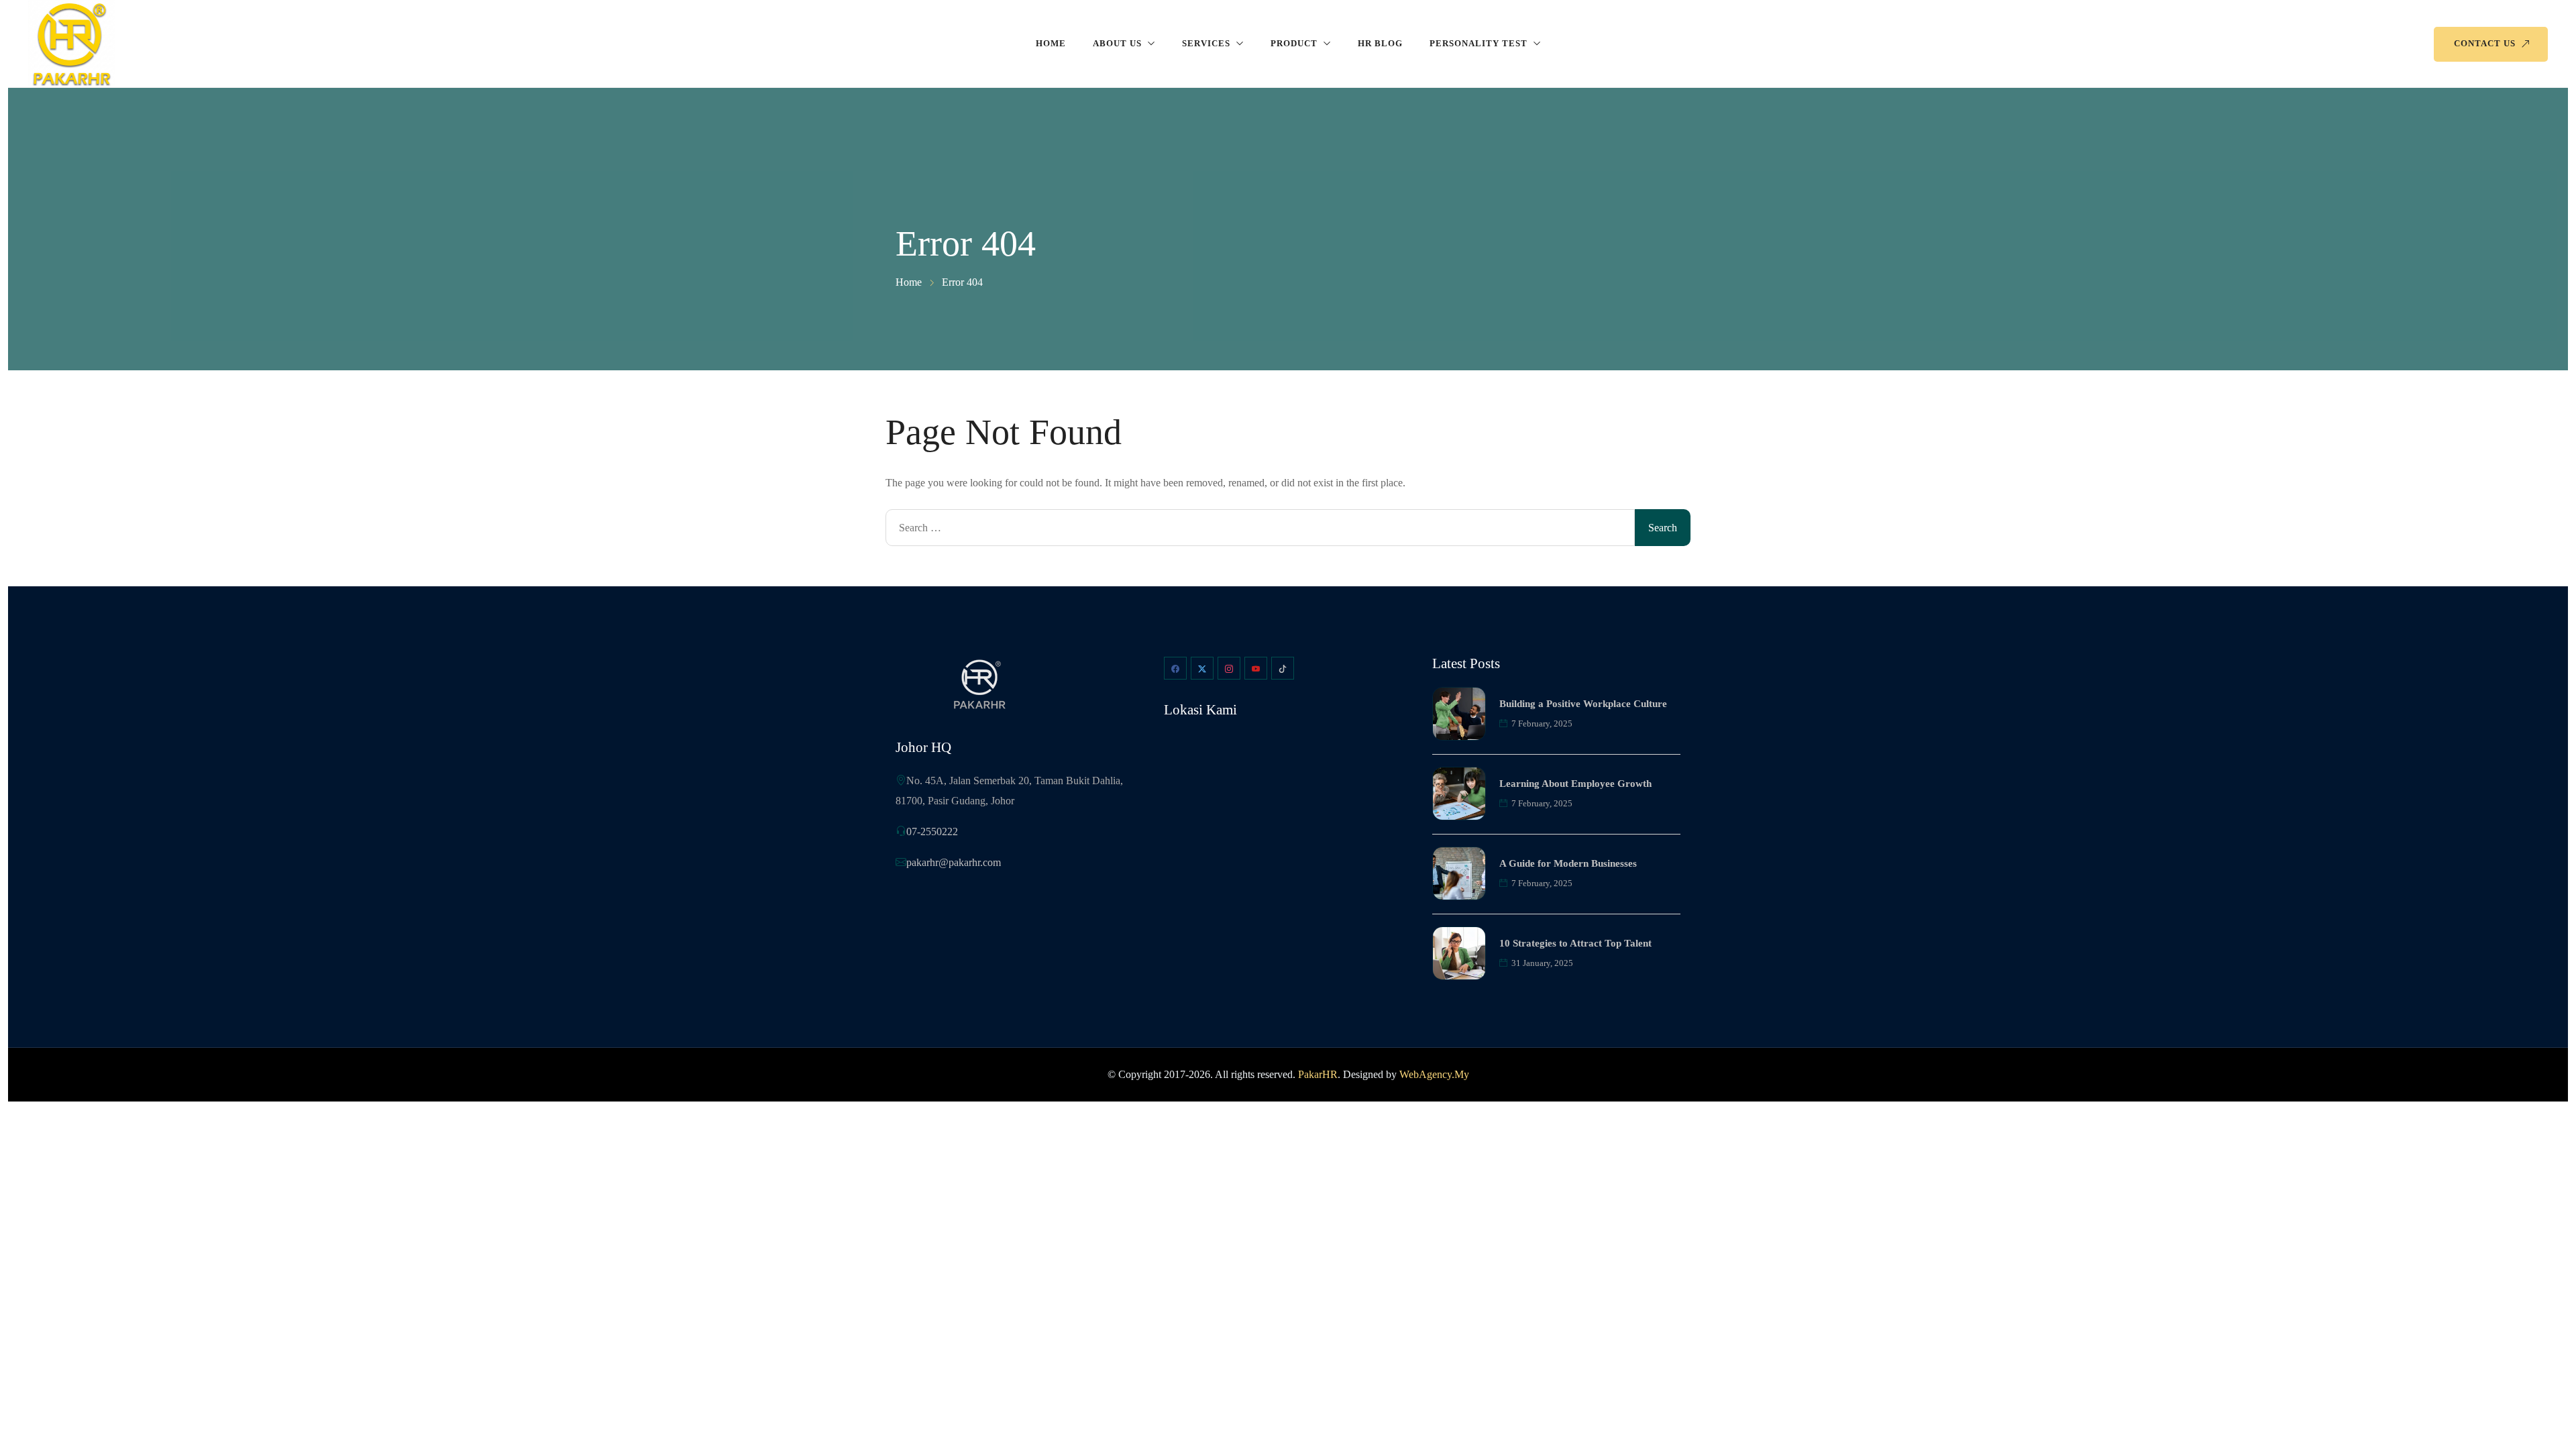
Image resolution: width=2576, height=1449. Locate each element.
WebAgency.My (1434, 1074)
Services (1206, 43)
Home (1051, 43)
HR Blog (1380, 43)
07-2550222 (932, 831)
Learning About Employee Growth (1575, 784)
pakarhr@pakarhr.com (954, 862)
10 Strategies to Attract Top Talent (1575, 943)
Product (1294, 43)
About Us (1117, 43)
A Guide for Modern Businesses (1568, 863)
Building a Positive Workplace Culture (1583, 704)
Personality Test (1479, 43)
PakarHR (1318, 1074)
